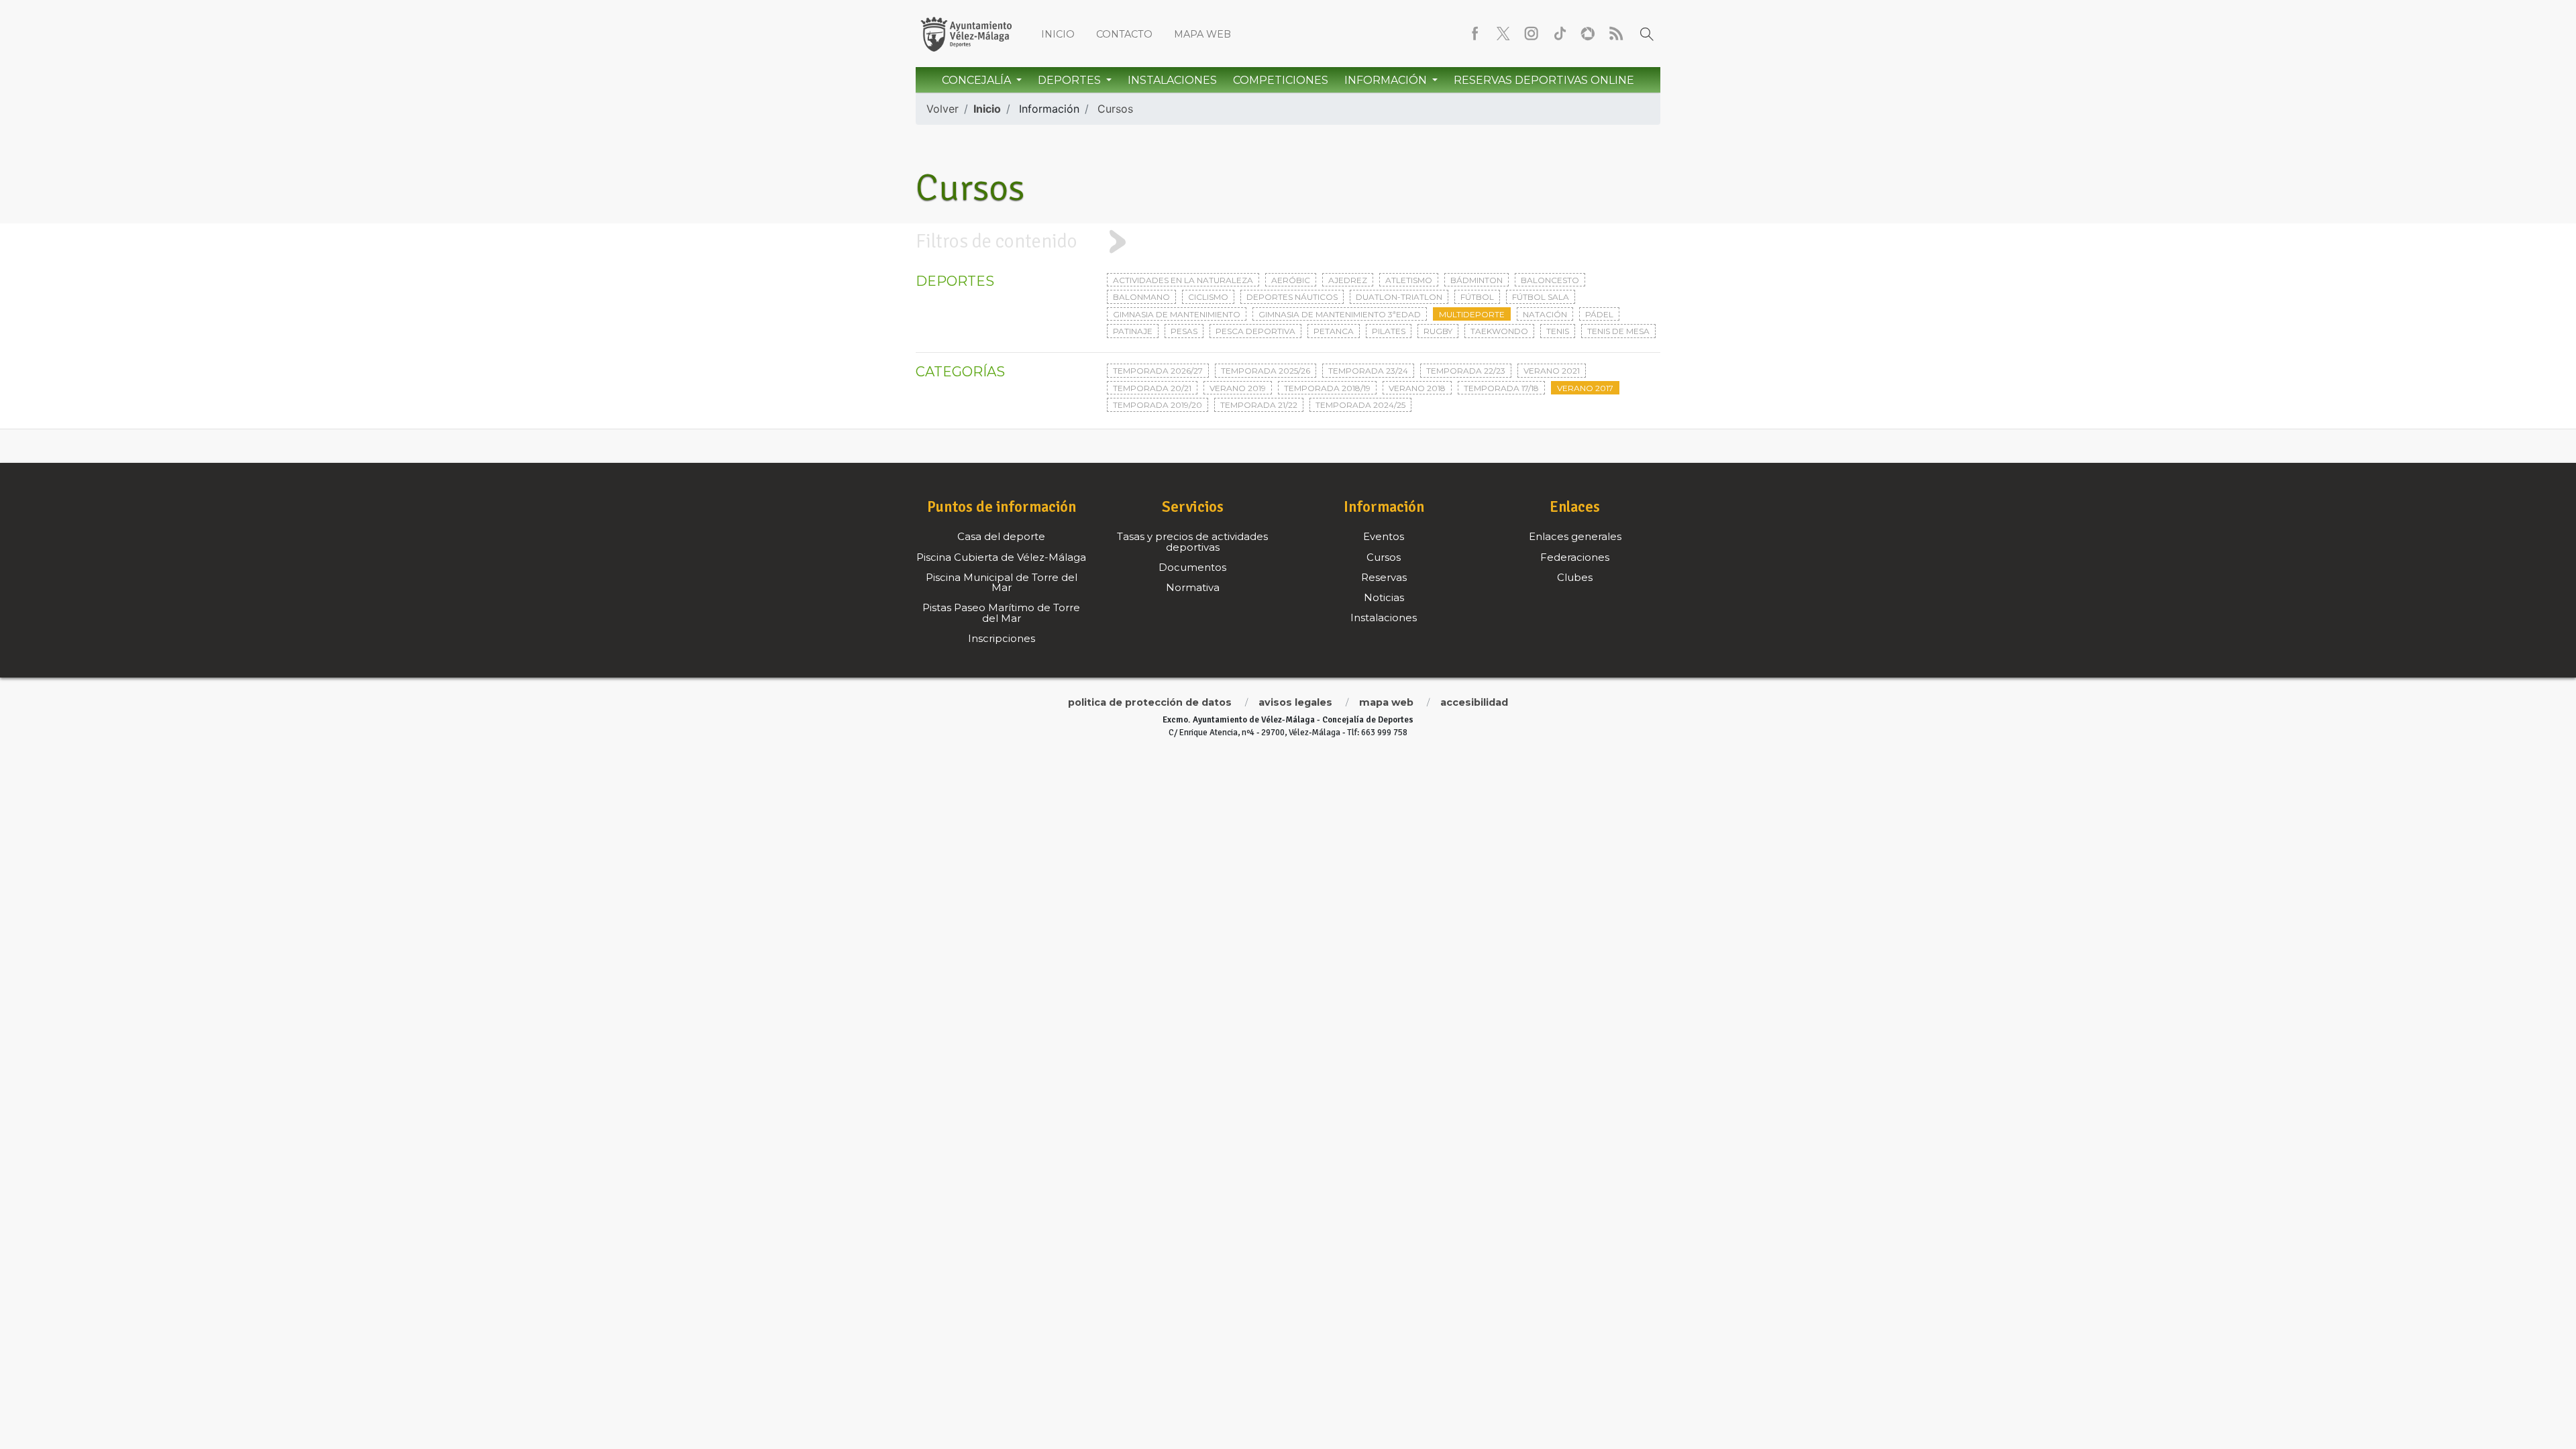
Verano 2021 (1552, 371)
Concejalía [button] (978, 80)
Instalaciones (1172, 80)
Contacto (1124, 34)
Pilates (1389, 331)
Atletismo (1409, 280)
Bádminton (1477, 280)
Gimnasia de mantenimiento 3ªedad (1340, 314)
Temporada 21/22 (1259, 405)
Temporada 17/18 (1501, 388)
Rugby (1438, 331)
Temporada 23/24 (1368, 371)
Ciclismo (1208, 297)
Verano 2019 (1238, 388)
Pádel (1599, 314)
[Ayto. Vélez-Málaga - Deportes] (966, 34)
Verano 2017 (1585, 388)
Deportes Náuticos (1292, 297)
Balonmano (1141, 297)
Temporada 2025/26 (1266, 371)
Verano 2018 (1417, 388)
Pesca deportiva (1255, 331)
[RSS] (1616, 34)
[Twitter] (1503, 34)
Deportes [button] (1071, 80)
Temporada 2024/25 (1360, 405)
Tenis (1558, 331)
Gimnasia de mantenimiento (1177, 314)
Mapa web (1202, 34)
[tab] (1288, 241)
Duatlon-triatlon (1399, 297)
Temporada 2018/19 (1327, 388)
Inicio (1058, 34)
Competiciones (1281, 80)
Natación (1545, 314)
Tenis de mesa (1618, 331)
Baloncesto (1550, 280)
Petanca (1334, 331)
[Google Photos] (1588, 34)
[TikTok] (1560, 34)
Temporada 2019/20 (1158, 405)
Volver (943, 109)
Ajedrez (1348, 280)
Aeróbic (1291, 280)
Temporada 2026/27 (1158, 371)
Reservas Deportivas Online (1544, 80)
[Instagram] (1532, 34)
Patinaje (1133, 331)
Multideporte (1472, 314)
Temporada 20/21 (1152, 388)
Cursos (1115, 109)
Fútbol (1477, 297)
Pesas (1184, 331)
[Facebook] (1475, 34)
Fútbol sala (1541, 297)
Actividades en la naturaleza (1183, 280)
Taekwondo (1499, 331)
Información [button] (1387, 80)
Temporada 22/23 (1466, 371)
